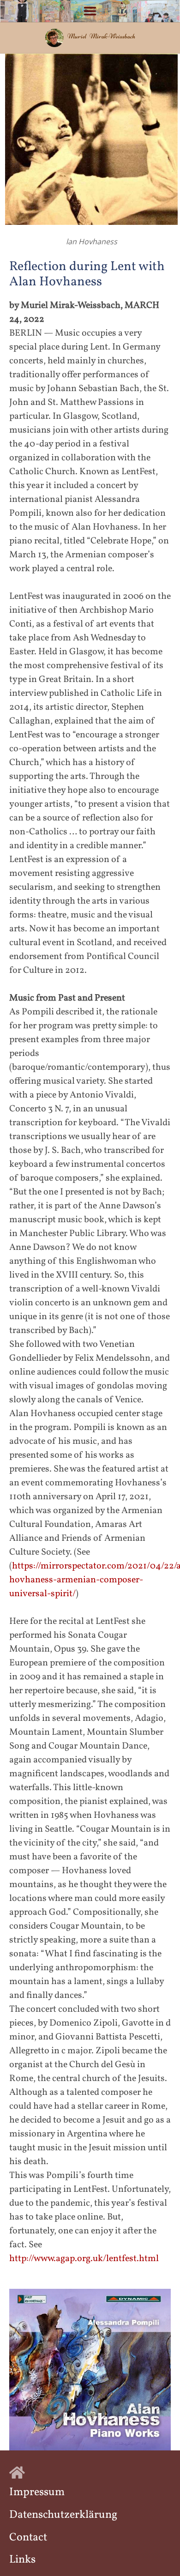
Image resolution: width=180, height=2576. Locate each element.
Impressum (37, 2492)
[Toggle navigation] (90, 11)
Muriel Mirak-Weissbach (101, 36)
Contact (28, 2538)
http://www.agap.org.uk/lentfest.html (84, 2259)
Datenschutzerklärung (63, 2515)
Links (22, 2560)
